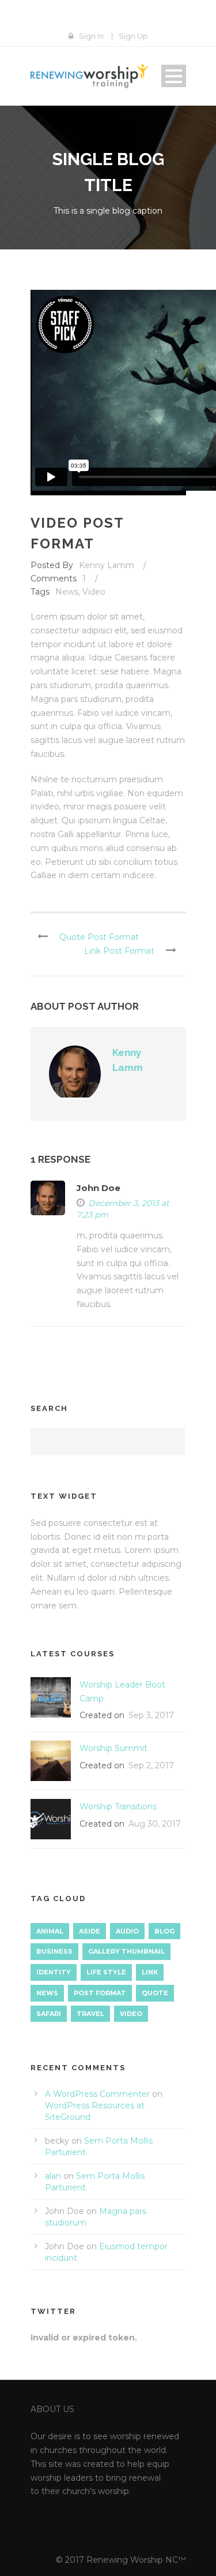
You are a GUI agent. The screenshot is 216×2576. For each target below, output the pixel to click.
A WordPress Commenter (97, 2094)
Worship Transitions (118, 1806)
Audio (127, 1931)
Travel (90, 2014)
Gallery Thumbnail (126, 1951)
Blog (164, 1931)
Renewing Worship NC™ (136, 2560)
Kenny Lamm (107, 565)
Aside (90, 1931)
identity (54, 1972)
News (67, 592)
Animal (50, 1931)
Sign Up (133, 36)
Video (94, 592)
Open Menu (174, 76)
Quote (155, 1993)
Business (54, 1951)
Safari (49, 2014)
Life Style (106, 1972)
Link (150, 1972)
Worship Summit (113, 1748)
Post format (100, 1993)
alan (53, 2176)
